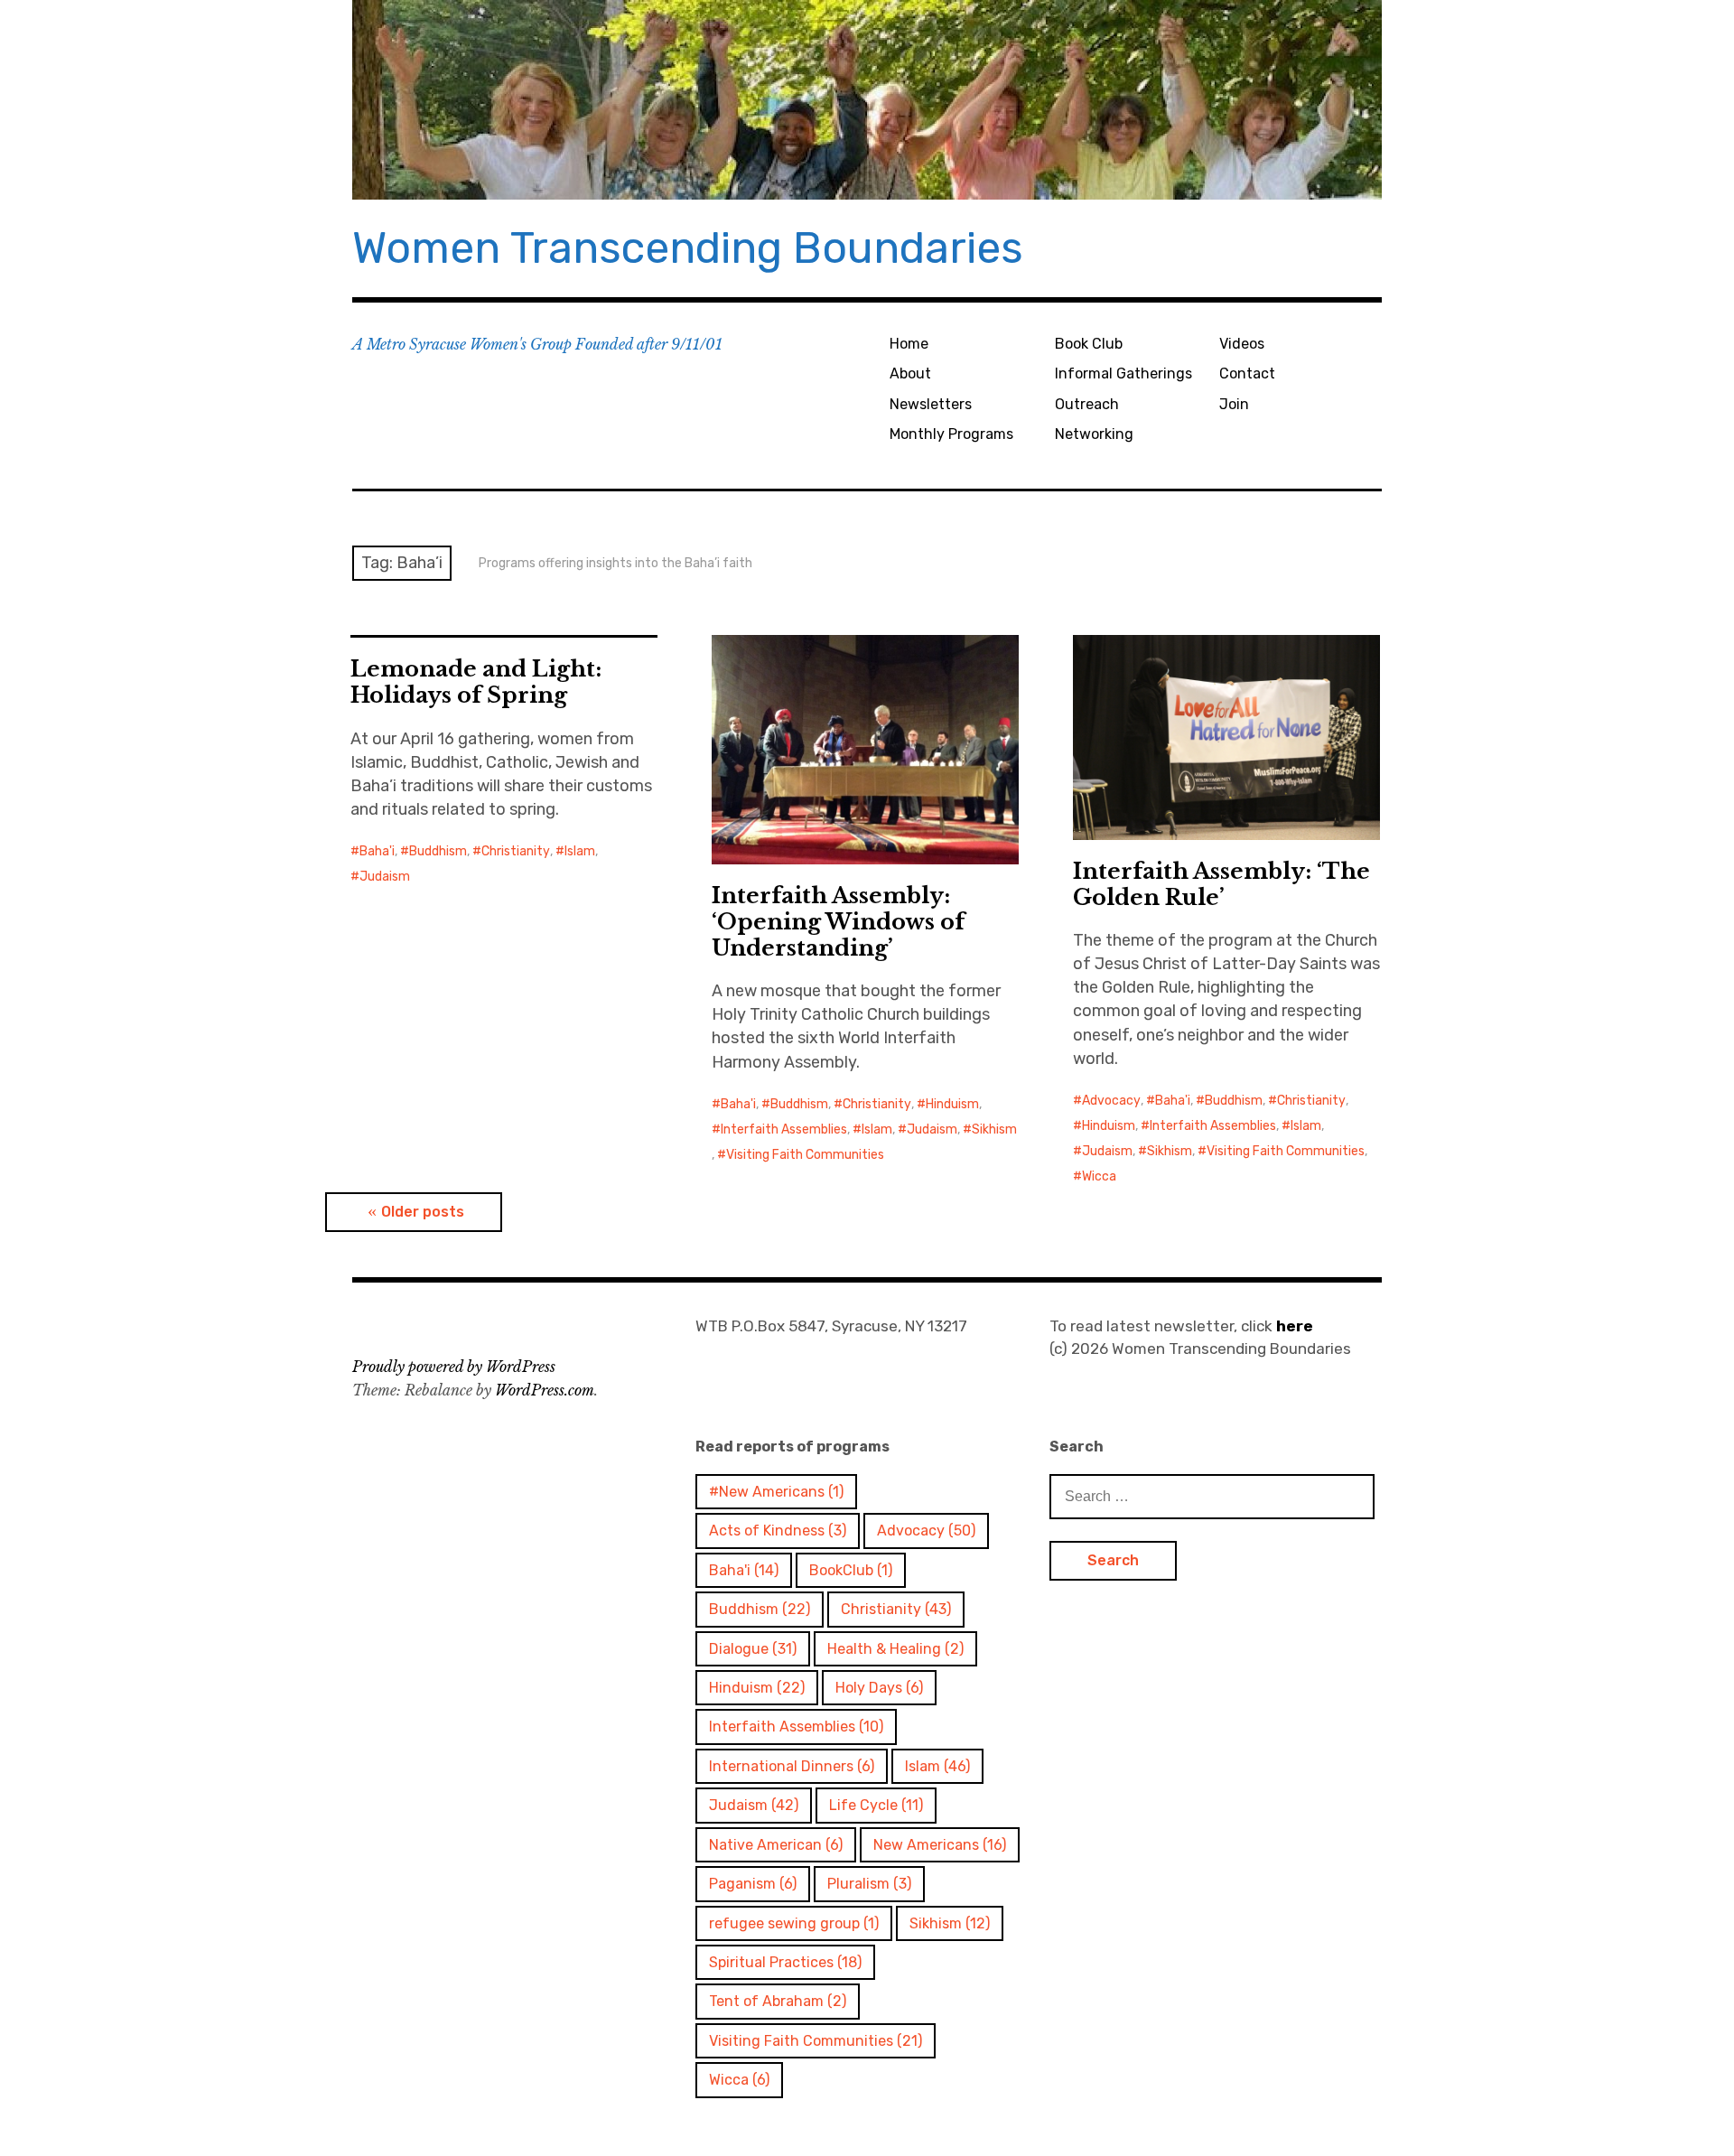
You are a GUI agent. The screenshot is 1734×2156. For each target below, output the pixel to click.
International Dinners (792, 1766)
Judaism (385, 877)
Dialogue (753, 1649)
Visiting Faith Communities (805, 1155)
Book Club (1089, 344)
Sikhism (994, 1129)
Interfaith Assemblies (784, 1129)
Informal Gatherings (1123, 373)
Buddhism (438, 851)
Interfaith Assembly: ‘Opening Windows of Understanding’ (838, 922)
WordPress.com (545, 1390)
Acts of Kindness (778, 1531)
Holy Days (879, 1688)
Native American (776, 1845)
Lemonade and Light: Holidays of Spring (476, 682)
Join (1234, 404)
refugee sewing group (794, 1923)
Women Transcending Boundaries (688, 248)
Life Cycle (876, 1805)
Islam (580, 851)
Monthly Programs (951, 434)
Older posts (423, 1212)
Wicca (1099, 1176)
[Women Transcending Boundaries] (867, 100)
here (1295, 1326)
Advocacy (1111, 1101)
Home (909, 344)
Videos (1242, 344)
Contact (1247, 373)
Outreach (1087, 404)
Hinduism (952, 1104)
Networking (1094, 434)
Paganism (753, 1884)
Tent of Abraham (778, 2001)
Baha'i (377, 851)
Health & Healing (895, 1649)
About (910, 373)
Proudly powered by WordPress (454, 1367)
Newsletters (931, 404)
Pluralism (869, 1884)
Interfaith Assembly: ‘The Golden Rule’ (1221, 884)
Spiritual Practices (785, 1962)
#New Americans (776, 1492)
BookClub (851, 1570)
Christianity (516, 851)
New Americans (940, 1845)
